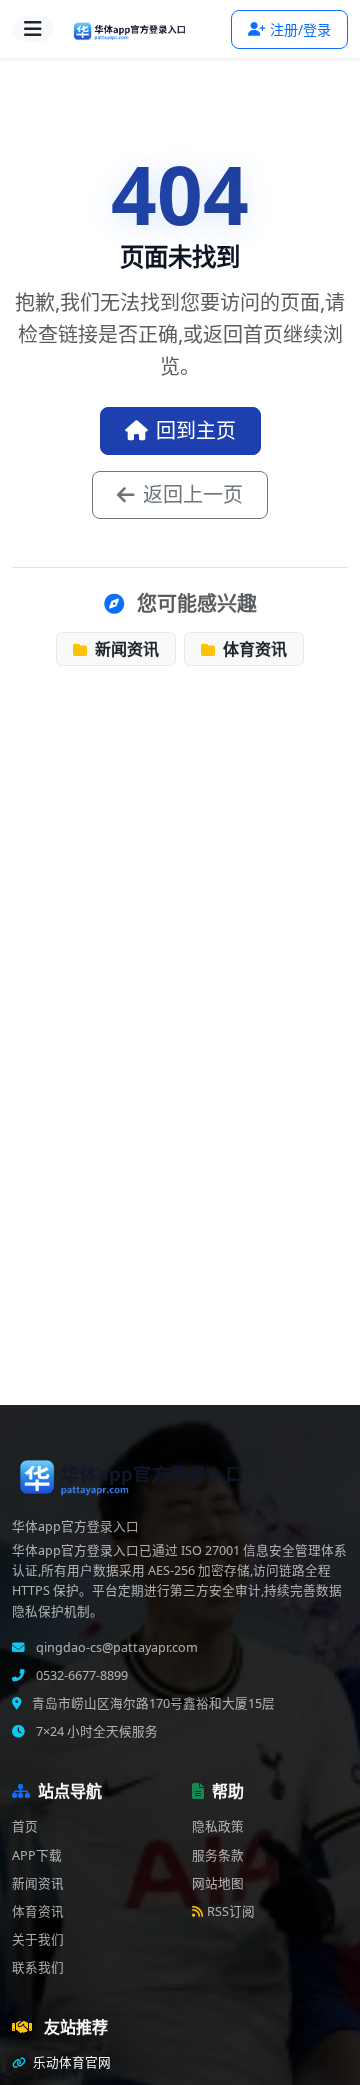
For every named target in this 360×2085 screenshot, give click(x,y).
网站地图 (218, 1883)
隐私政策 (218, 1826)
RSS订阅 (231, 1911)
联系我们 (38, 1967)
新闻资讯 (125, 649)
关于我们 (38, 1939)
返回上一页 (193, 494)
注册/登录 (300, 29)
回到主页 (196, 430)
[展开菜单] (33, 29)
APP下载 (37, 1855)
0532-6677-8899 (80, 1675)
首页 (25, 1826)
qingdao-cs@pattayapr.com (115, 1647)
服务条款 (218, 1855)
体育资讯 (253, 649)
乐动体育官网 (70, 2062)
